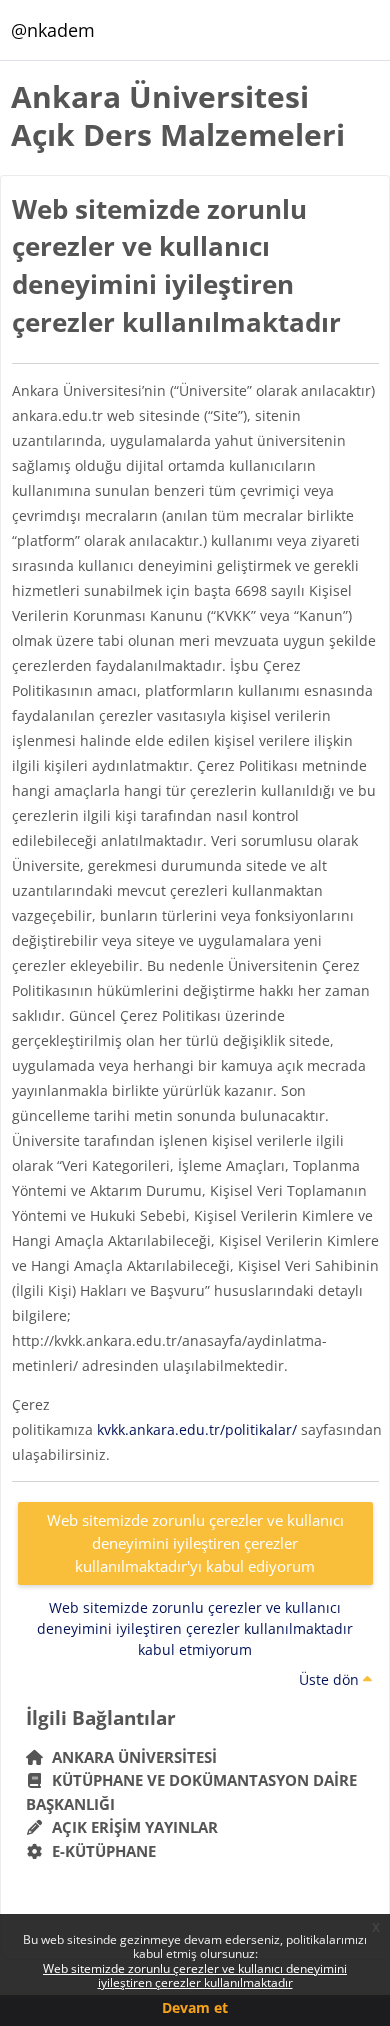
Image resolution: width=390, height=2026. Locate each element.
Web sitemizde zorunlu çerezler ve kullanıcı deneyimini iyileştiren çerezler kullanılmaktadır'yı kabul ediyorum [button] (195, 1542)
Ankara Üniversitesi (130, 1757)
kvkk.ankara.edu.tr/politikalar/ (197, 1429)
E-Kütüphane (100, 1851)
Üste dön (331, 1679)
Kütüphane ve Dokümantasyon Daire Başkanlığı (192, 1792)
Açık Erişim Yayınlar (133, 1827)
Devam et (195, 2007)
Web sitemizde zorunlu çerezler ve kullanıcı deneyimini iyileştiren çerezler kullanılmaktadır (195, 1975)
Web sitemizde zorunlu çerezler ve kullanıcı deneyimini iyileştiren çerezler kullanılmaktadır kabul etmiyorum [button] (195, 1628)
